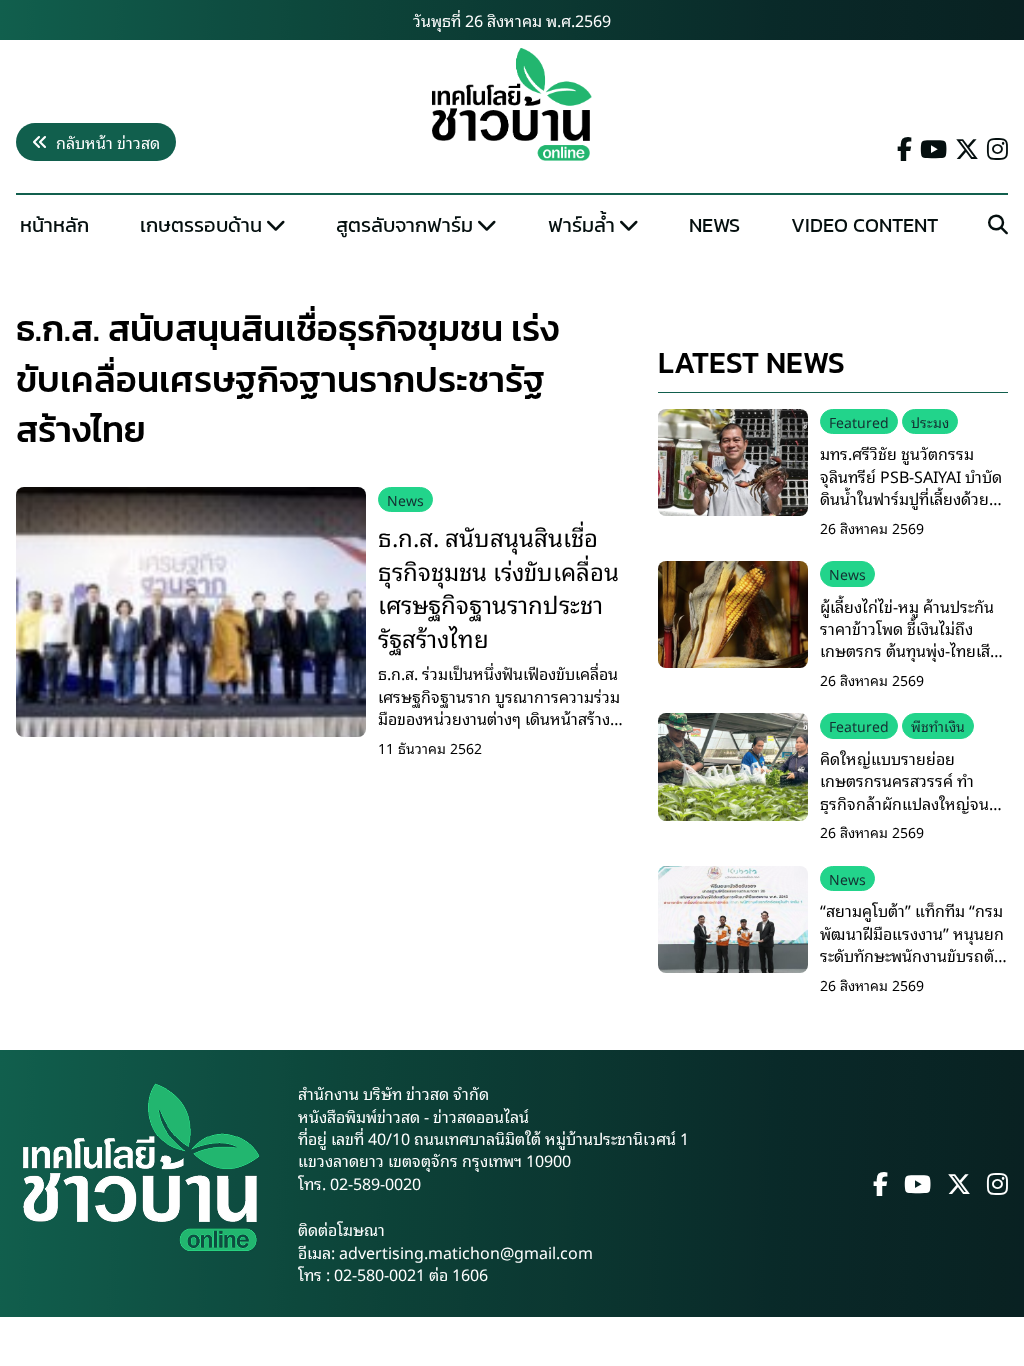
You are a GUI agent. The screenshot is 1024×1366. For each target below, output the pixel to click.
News (714, 225)
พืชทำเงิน (938, 725)
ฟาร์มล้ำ (581, 225)
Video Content (864, 225)
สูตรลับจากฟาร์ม (404, 225)
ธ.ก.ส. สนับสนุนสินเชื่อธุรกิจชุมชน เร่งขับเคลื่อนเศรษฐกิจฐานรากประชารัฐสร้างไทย (498, 586)
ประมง (930, 421)
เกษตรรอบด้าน (201, 225)
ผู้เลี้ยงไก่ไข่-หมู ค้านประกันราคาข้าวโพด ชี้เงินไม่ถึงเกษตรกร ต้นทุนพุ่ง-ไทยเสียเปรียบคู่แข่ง (910, 639)
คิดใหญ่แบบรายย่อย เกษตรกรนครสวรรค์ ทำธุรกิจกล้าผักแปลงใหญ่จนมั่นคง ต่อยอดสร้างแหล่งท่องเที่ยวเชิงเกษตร (913, 803)
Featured (859, 421)
